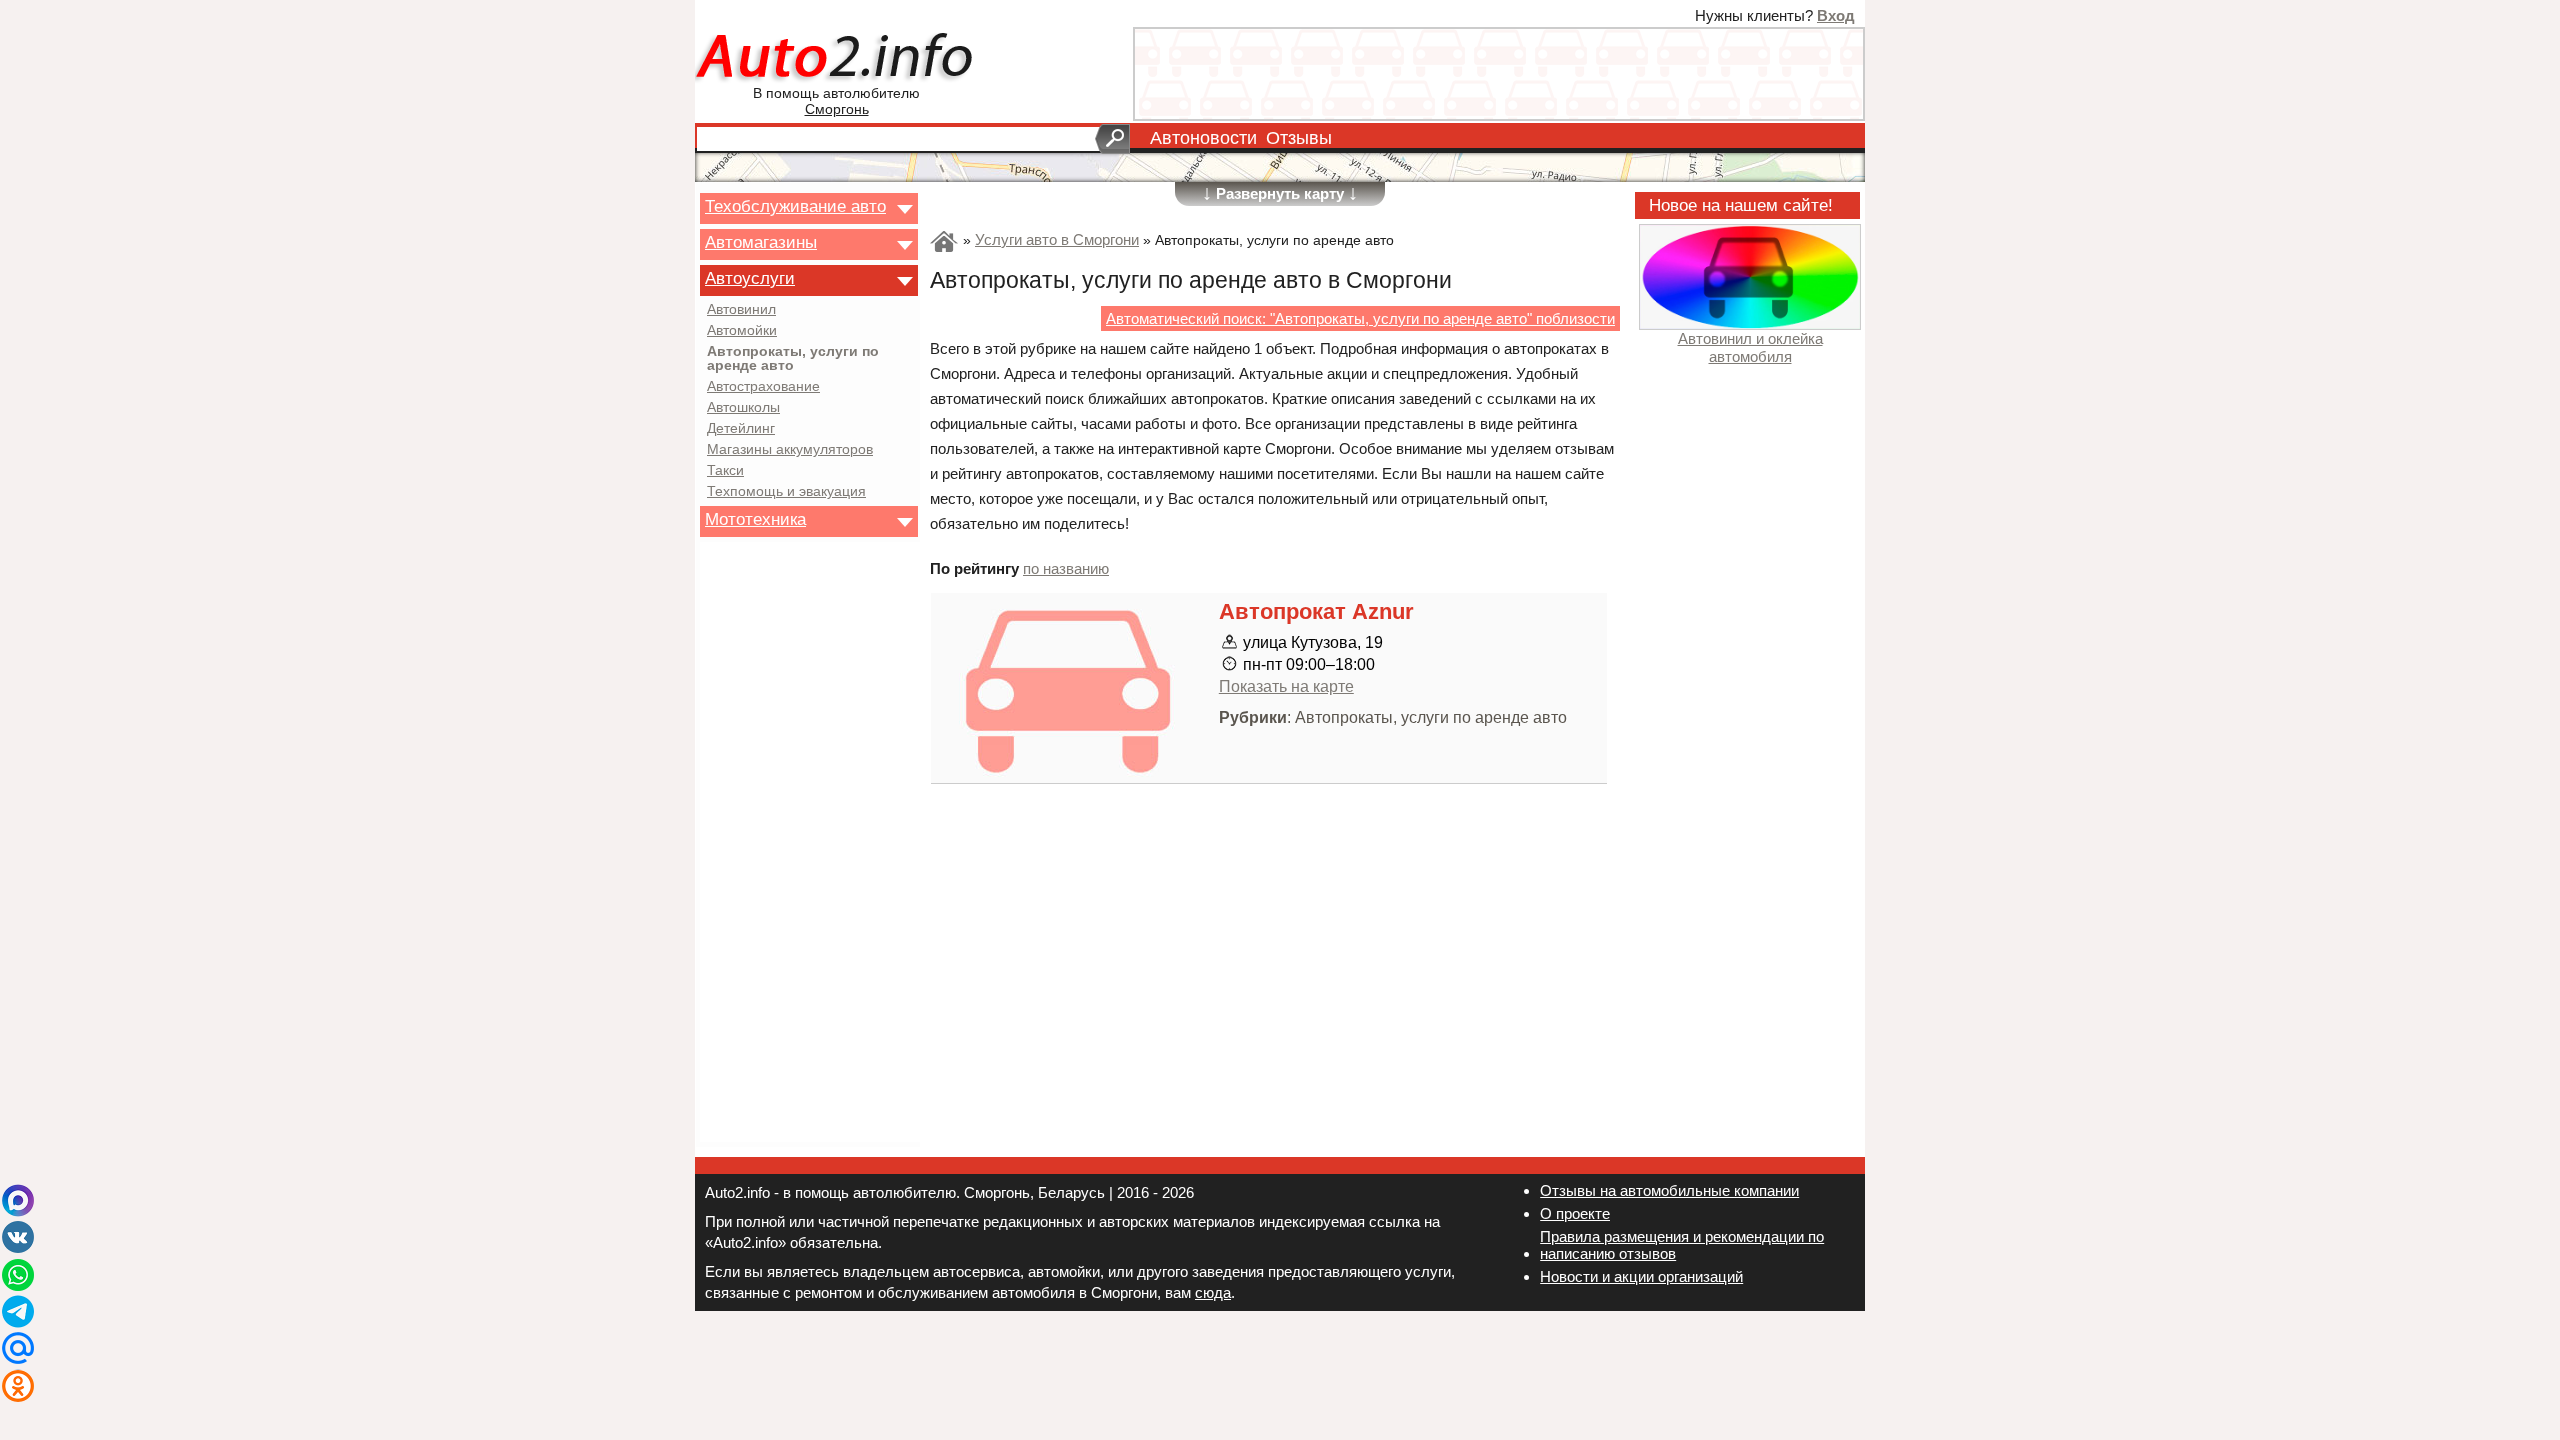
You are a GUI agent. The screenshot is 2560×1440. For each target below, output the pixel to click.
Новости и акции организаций (1641, 1276)
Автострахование (763, 387)
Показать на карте (1286, 686)
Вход (1836, 15)
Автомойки (742, 331)
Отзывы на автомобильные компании (1669, 1190)
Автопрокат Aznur (1316, 611)
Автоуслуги (750, 278)
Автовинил (741, 310)
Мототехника (755, 519)
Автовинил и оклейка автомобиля (1750, 347)
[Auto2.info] (836, 58)
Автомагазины (761, 242)
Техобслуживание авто (795, 206)
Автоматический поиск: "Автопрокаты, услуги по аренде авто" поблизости (1360, 318)
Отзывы (1299, 138)
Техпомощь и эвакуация (786, 492)
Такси (725, 471)
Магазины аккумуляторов (790, 450)
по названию (1066, 568)
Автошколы (743, 408)
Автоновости (1203, 138)
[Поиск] (1112, 139)
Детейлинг (741, 429)
